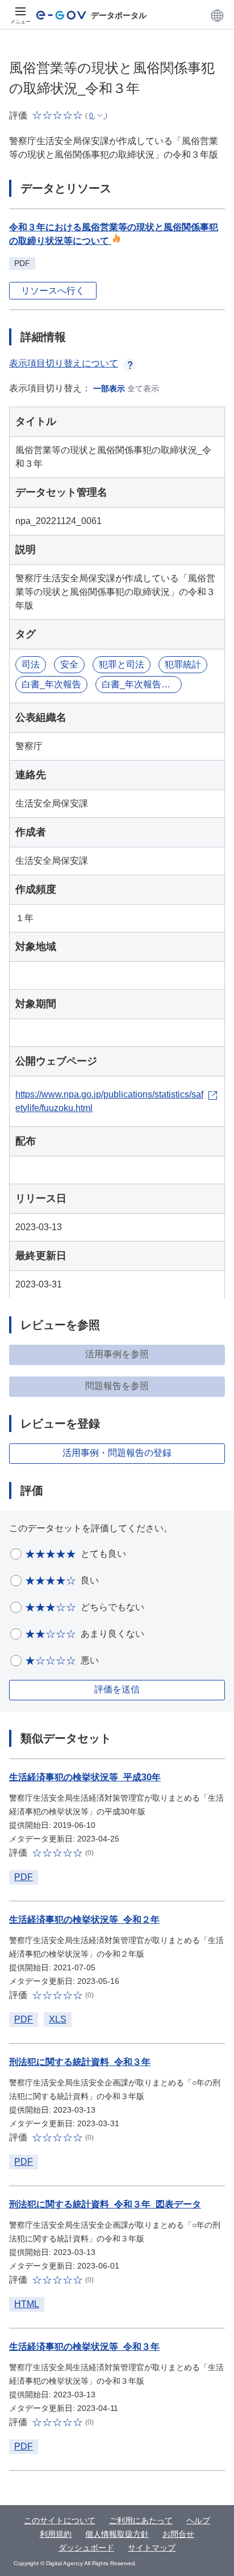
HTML (27, 2304)
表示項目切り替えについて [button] (64, 363)
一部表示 (109, 388)
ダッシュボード (86, 2548)
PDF (24, 1877)
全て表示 (143, 388)
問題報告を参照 (117, 1386)
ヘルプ (198, 2520)
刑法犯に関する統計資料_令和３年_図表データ (105, 2204)
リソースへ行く (53, 291)
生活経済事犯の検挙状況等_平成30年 (85, 1777)
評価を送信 (117, 1689)
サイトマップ (152, 2548)
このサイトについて (60, 2520)
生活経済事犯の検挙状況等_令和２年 (84, 1920)
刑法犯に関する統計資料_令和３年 (80, 2062)
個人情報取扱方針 (117, 2534)
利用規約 (56, 2534)
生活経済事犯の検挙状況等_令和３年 (84, 2347)
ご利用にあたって (141, 2520)
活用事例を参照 (117, 1354)
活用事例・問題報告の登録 (117, 1453)
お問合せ (178, 2534)
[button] (217, 15)
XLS (58, 2019)
